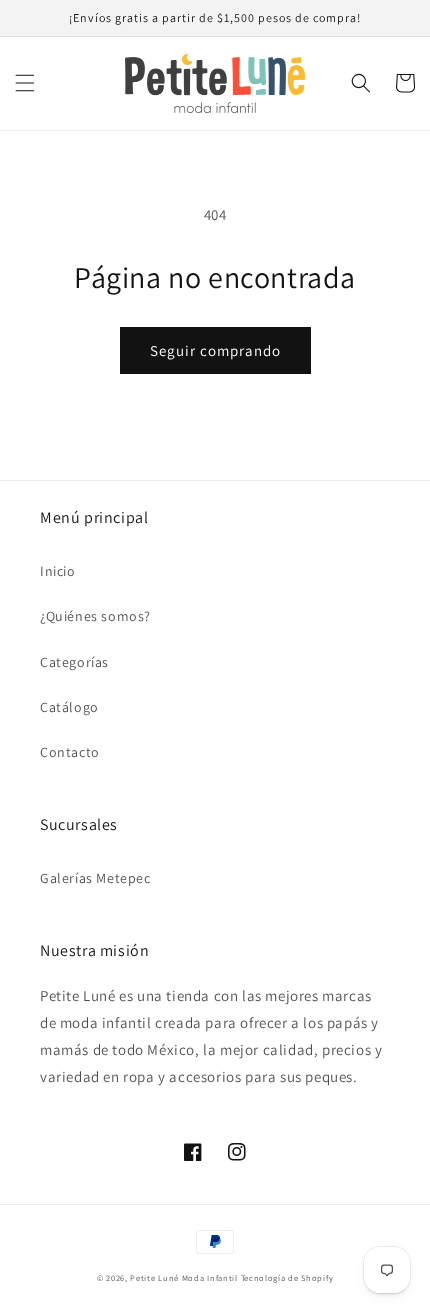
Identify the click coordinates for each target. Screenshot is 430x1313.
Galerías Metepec (95, 878)
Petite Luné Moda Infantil (184, 1277)
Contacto (70, 752)
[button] (25, 83)
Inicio (58, 571)
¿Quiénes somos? (95, 616)
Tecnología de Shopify (287, 1277)
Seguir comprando (215, 350)
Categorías (74, 662)
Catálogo (69, 707)
